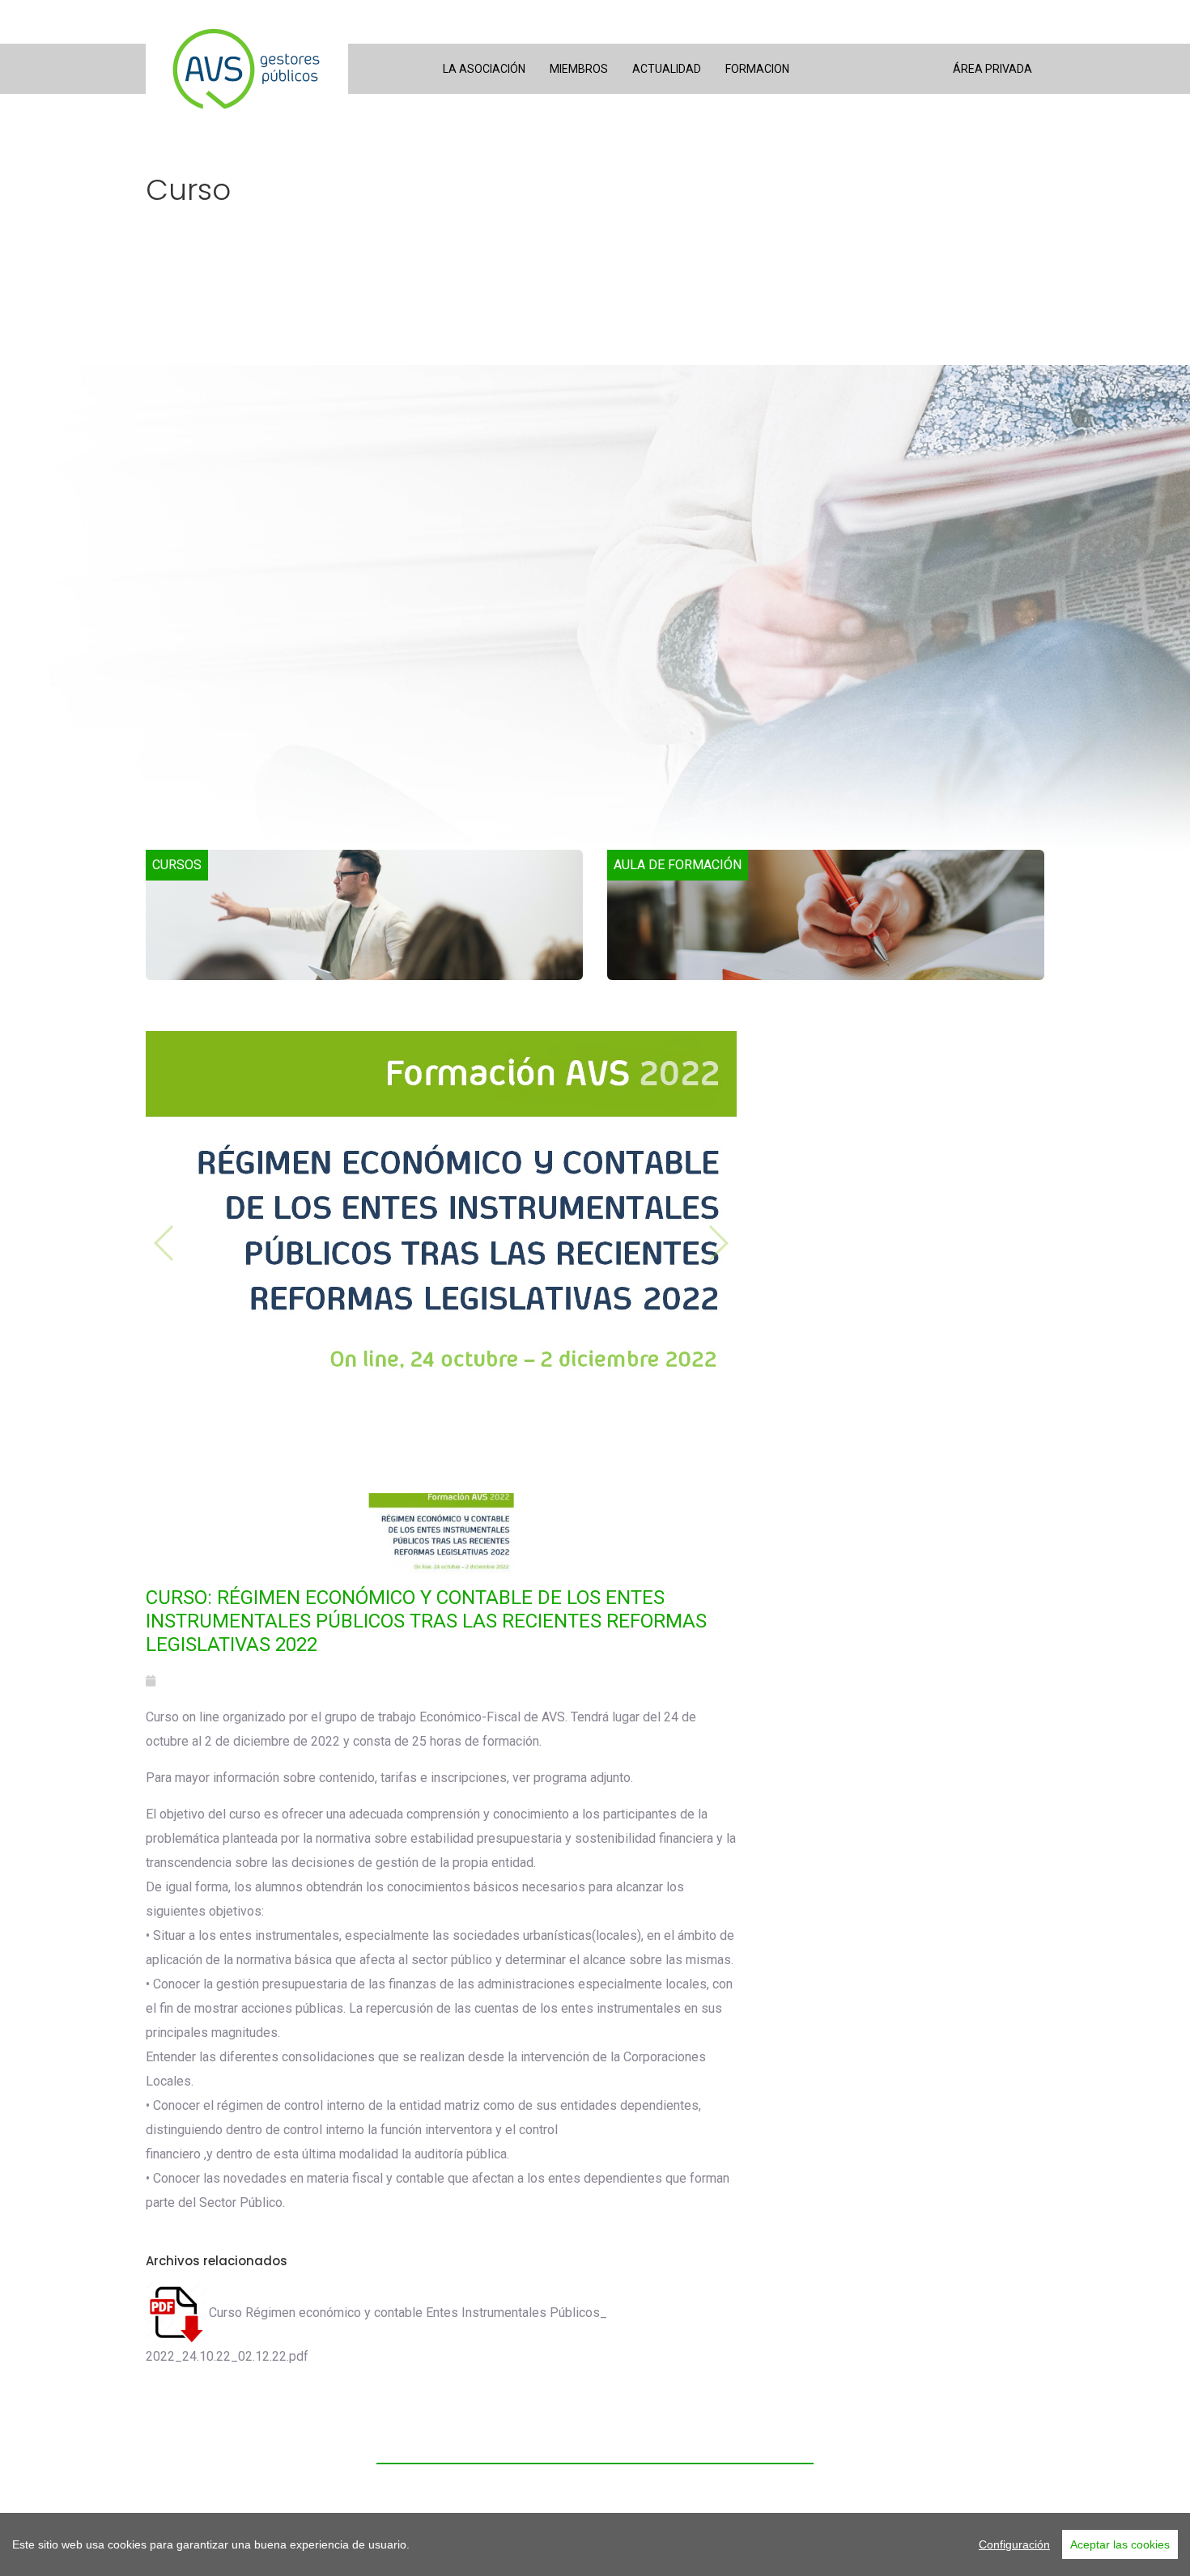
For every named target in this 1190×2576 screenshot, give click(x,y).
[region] (595, 2544)
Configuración (1014, 2544)
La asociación (484, 69)
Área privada (992, 69)
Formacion (757, 69)
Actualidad (667, 69)
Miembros (579, 69)
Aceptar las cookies (1120, 2544)
